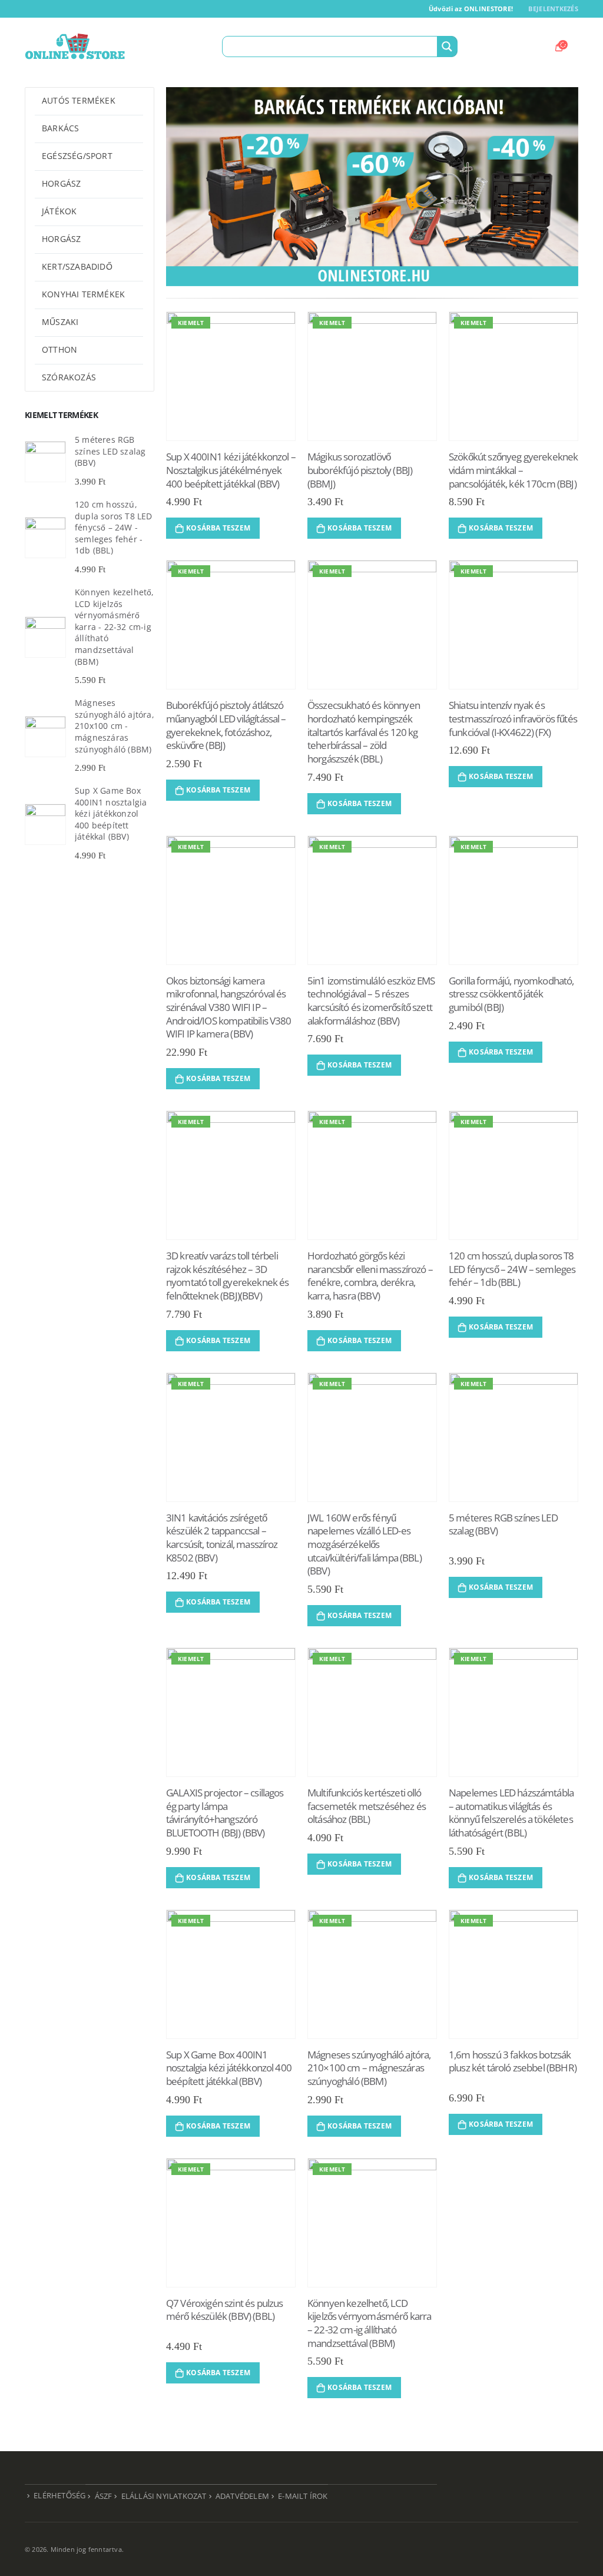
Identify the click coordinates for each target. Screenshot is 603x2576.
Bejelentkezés (553, 9)
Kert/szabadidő (77, 266)
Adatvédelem (242, 2496)
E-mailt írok (303, 2496)
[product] (45, 462)
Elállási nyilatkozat (164, 2496)
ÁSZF (104, 2496)
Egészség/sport (77, 156)
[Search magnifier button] (447, 47)
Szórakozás (69, 377)
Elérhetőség (59, 2496)
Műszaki (60, 322)
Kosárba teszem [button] (218, 528)
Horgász (61, 183)
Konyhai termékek (83, 294)
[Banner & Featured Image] (372, 187)
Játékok (59, 211)
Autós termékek (79, 100)
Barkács (60, 128)
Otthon (59, 349)
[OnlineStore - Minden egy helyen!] (75, 47)
